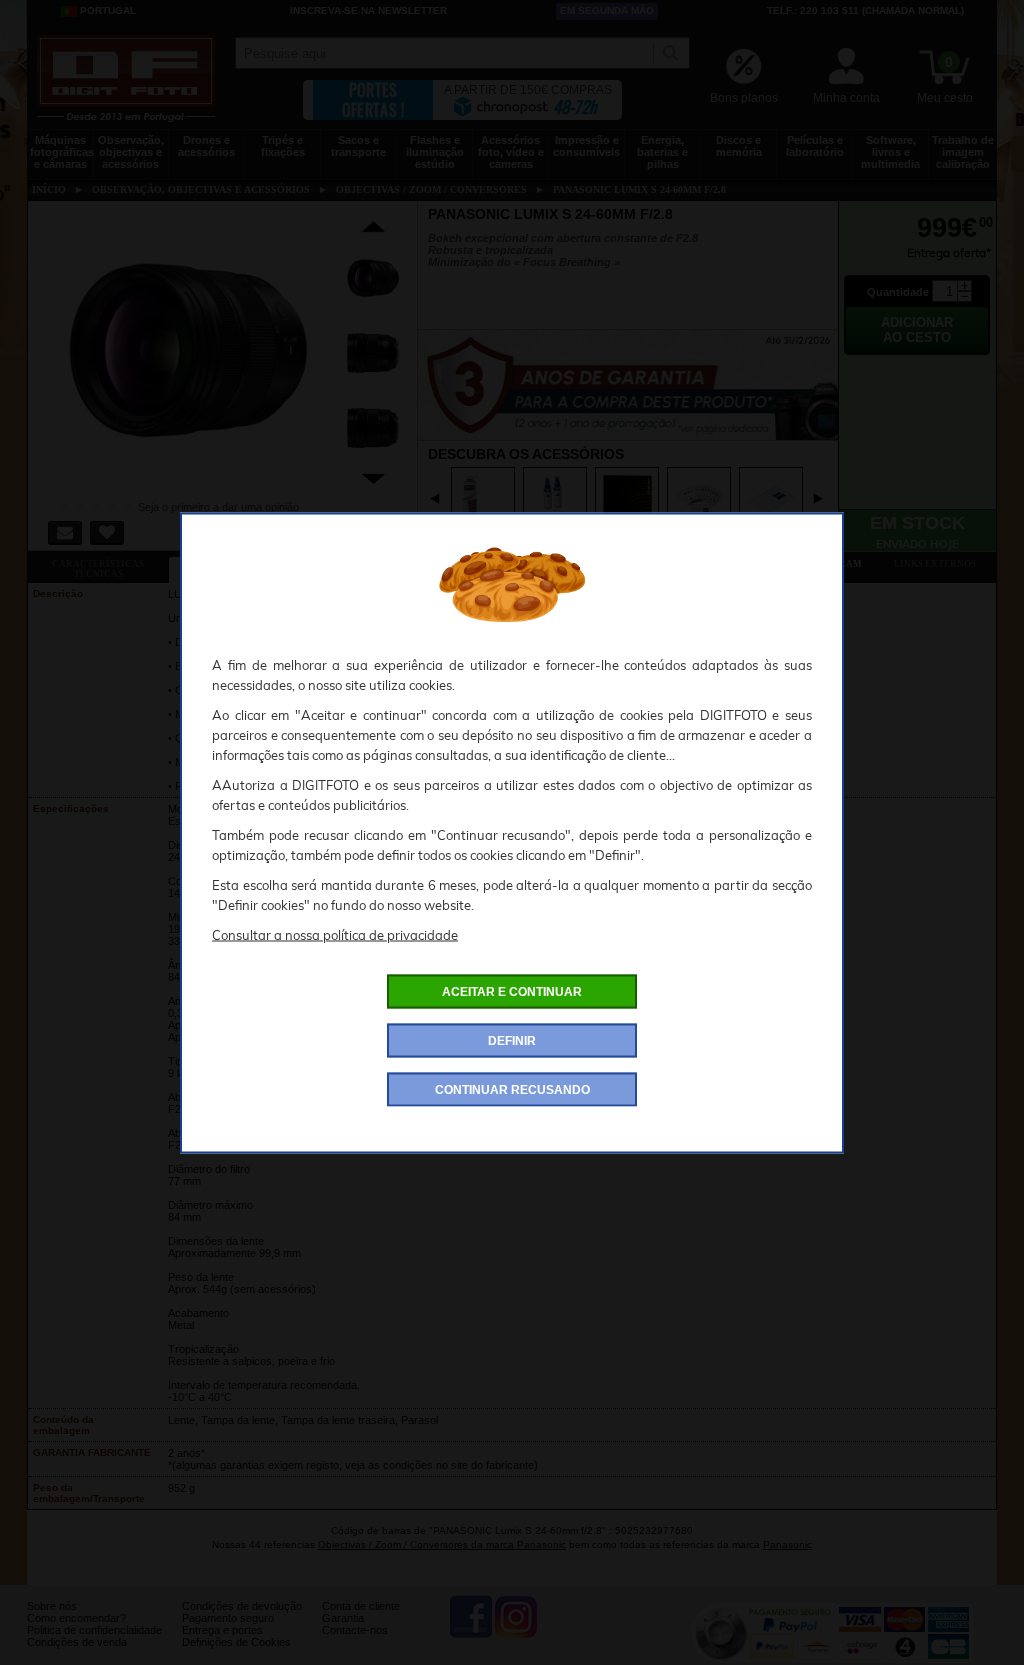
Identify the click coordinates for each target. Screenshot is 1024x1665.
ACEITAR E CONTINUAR (512, 991)
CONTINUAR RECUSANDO (512, 1089)
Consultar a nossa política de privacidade (335, 934)
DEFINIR (512, 1040)
